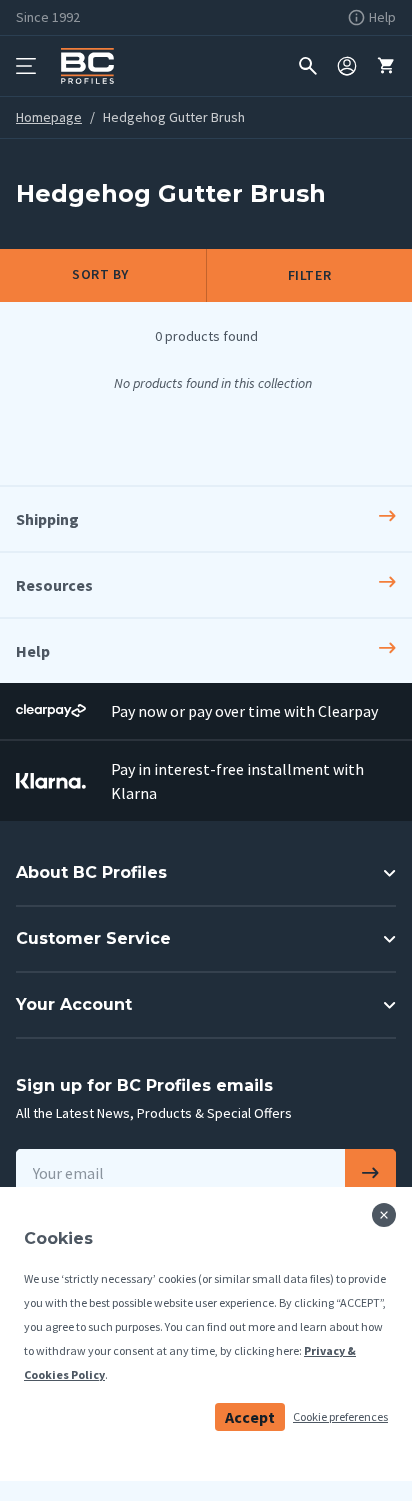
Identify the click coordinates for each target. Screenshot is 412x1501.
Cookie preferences (340, 1416)
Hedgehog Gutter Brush (174, 117)
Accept (250, 1417)
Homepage (49, 117)
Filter (309, 275)
